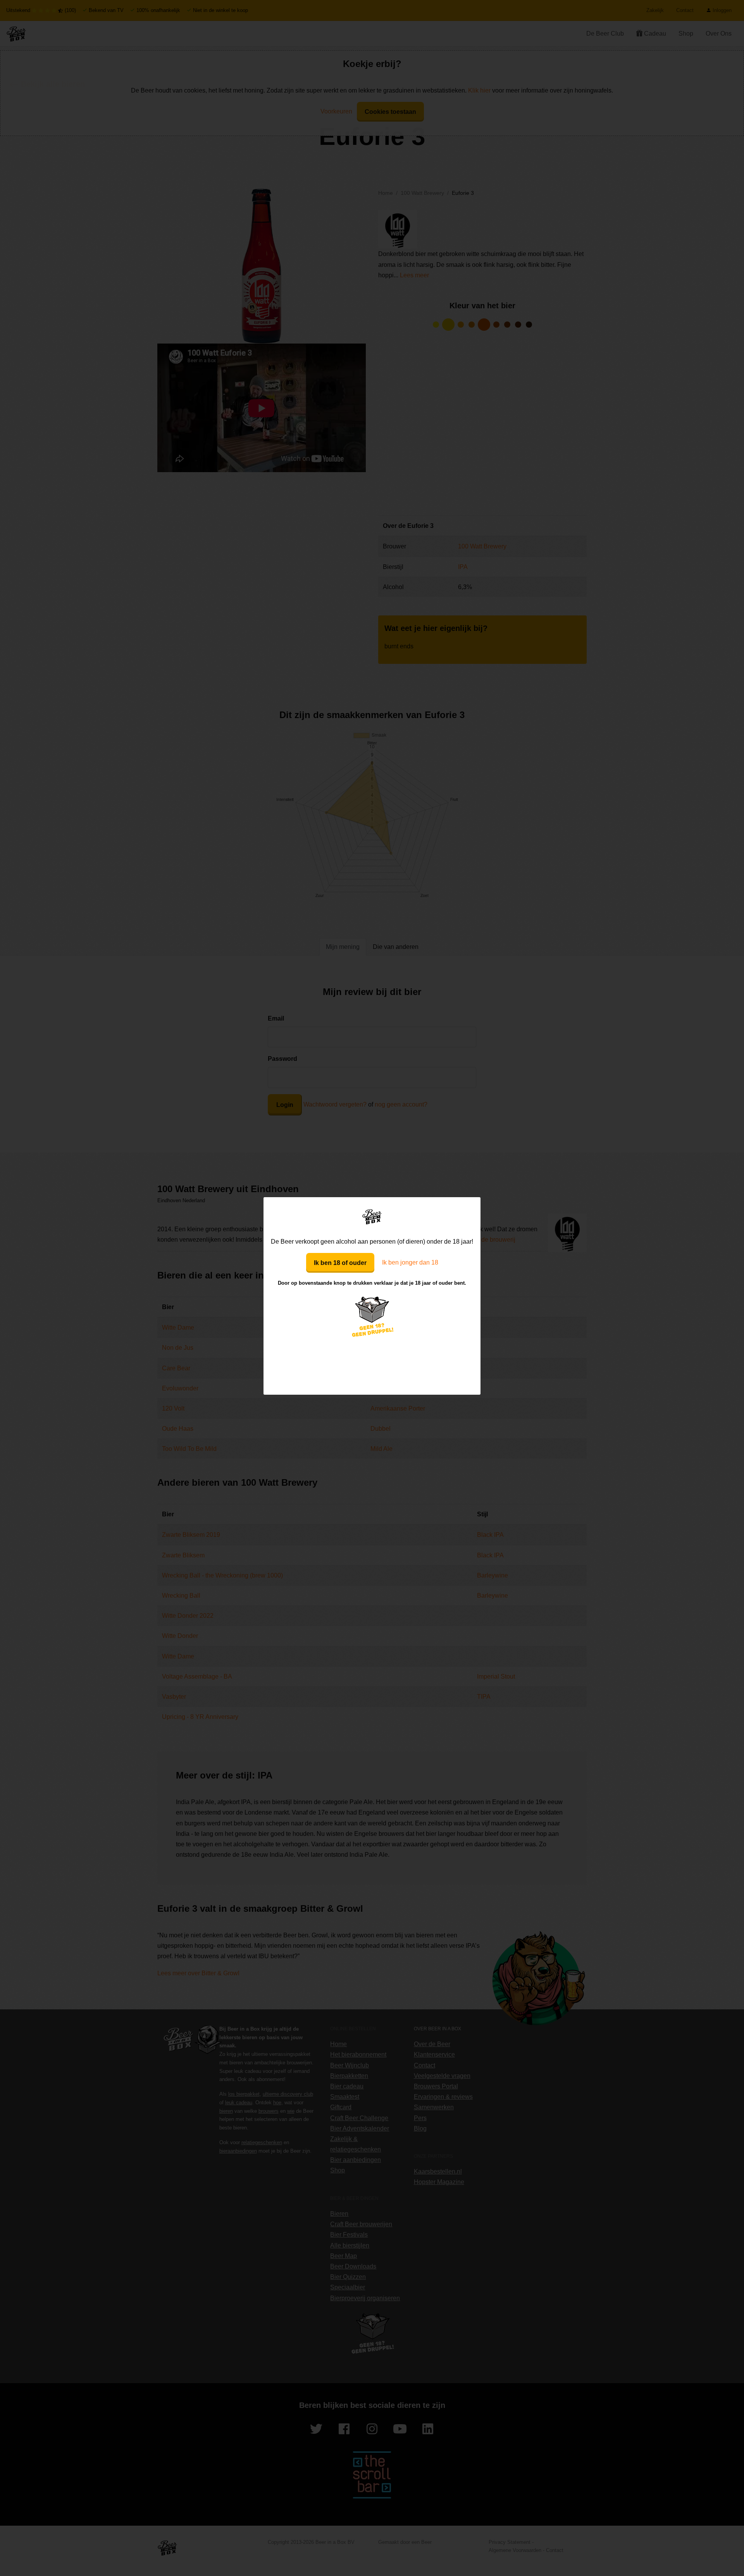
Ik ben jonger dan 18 (410, 1262)
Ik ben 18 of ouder (340, 1263)
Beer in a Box (372, 1217)
